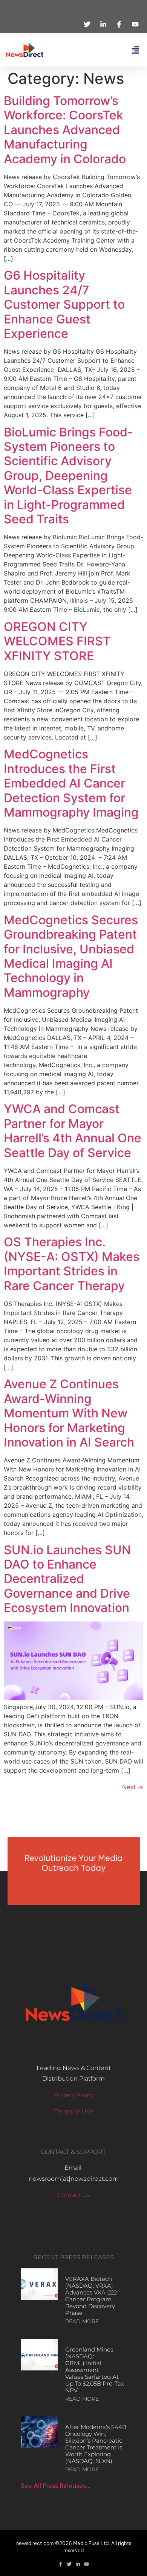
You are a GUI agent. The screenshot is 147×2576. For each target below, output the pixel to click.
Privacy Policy (74, 2095)
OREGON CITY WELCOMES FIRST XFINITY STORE (57, 641)
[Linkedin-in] (78, 2564)
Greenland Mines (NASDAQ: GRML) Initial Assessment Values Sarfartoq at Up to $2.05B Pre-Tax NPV (95, 2370)
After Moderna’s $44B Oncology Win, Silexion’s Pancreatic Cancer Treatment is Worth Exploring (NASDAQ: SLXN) (96, 2444)
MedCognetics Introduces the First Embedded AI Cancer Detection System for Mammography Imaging (71, 783)
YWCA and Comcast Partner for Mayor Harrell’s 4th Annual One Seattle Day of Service (73, 1131)
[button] (135, 50)
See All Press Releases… (56, 2486)
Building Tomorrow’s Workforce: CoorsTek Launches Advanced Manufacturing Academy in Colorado (65, 130)
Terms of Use (74, 2111)
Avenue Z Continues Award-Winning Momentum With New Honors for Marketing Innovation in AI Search (69, 1413)
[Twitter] (69, 2564)
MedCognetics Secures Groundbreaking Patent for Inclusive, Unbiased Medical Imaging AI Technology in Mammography (71, 956)
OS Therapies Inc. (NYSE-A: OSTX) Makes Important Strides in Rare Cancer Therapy (72, 1264)
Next (133, 1787)
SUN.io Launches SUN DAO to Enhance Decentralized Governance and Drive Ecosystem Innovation (67, 1579)
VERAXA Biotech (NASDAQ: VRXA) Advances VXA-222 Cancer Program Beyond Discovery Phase (91, 2296)
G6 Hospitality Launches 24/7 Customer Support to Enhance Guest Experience (64, 304)
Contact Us (74, 2195)
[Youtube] (87, 2564)
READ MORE (82, 2321)
